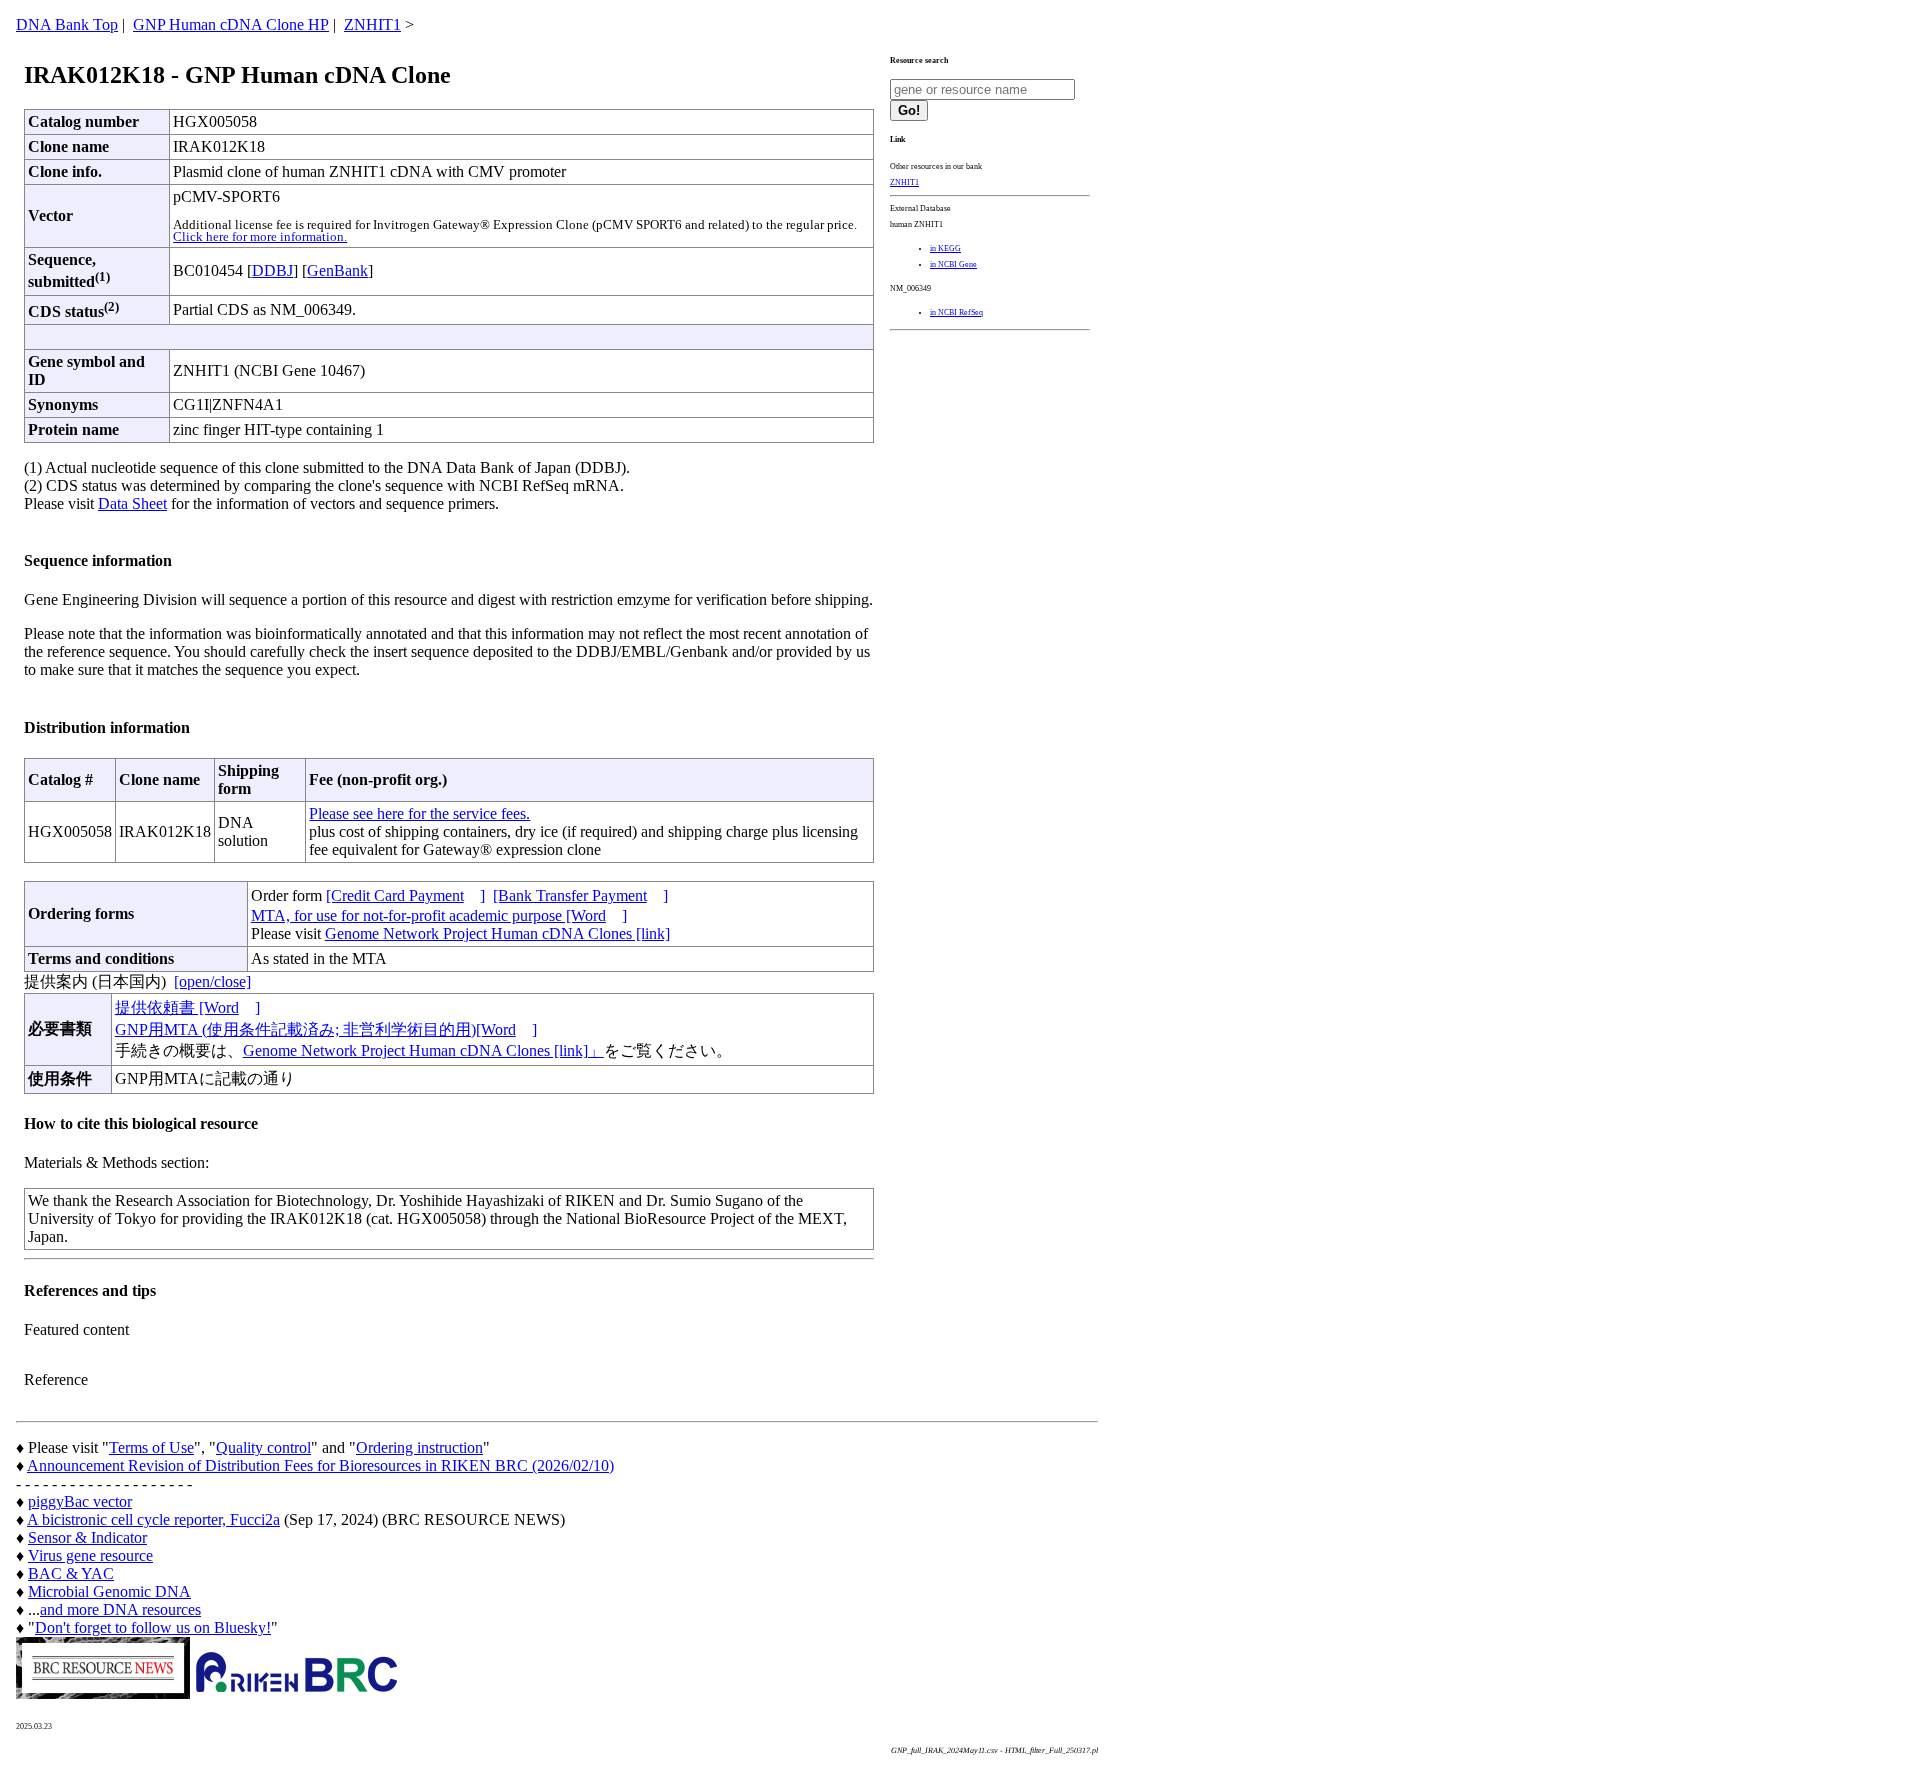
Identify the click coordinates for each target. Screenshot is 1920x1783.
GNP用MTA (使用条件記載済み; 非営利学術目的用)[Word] (326, 1029)
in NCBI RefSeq (956, 312)
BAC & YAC (71, 1573)
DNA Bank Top (67, 24)
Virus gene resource (90, 1555)
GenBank (337, 270)
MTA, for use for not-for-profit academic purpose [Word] (439, 915)
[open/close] (212, 981)
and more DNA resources (120, 1609)
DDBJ (272, 270)
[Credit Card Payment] (405, 895)
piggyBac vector (80, 1501)
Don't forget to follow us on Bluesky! (153, 1627)
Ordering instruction (419, 1447)
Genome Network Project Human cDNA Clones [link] (497, 933)
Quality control (263, 1447)
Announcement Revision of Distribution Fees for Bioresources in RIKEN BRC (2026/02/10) (320, 1465)
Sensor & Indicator (87, 1537)
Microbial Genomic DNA (109, 1591)
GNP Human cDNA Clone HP (231, 24)
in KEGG (945, 248)
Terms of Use (151, 1447)
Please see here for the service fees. (419, 813)
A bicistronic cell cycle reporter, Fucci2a (153, 1519)
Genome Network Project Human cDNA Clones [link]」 (423, 1050)
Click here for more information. (260, 237)
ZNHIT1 (372, 24)
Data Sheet (132, 503)
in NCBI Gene (953, 264)
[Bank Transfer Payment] (580, 895)
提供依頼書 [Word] (187, 1007)
